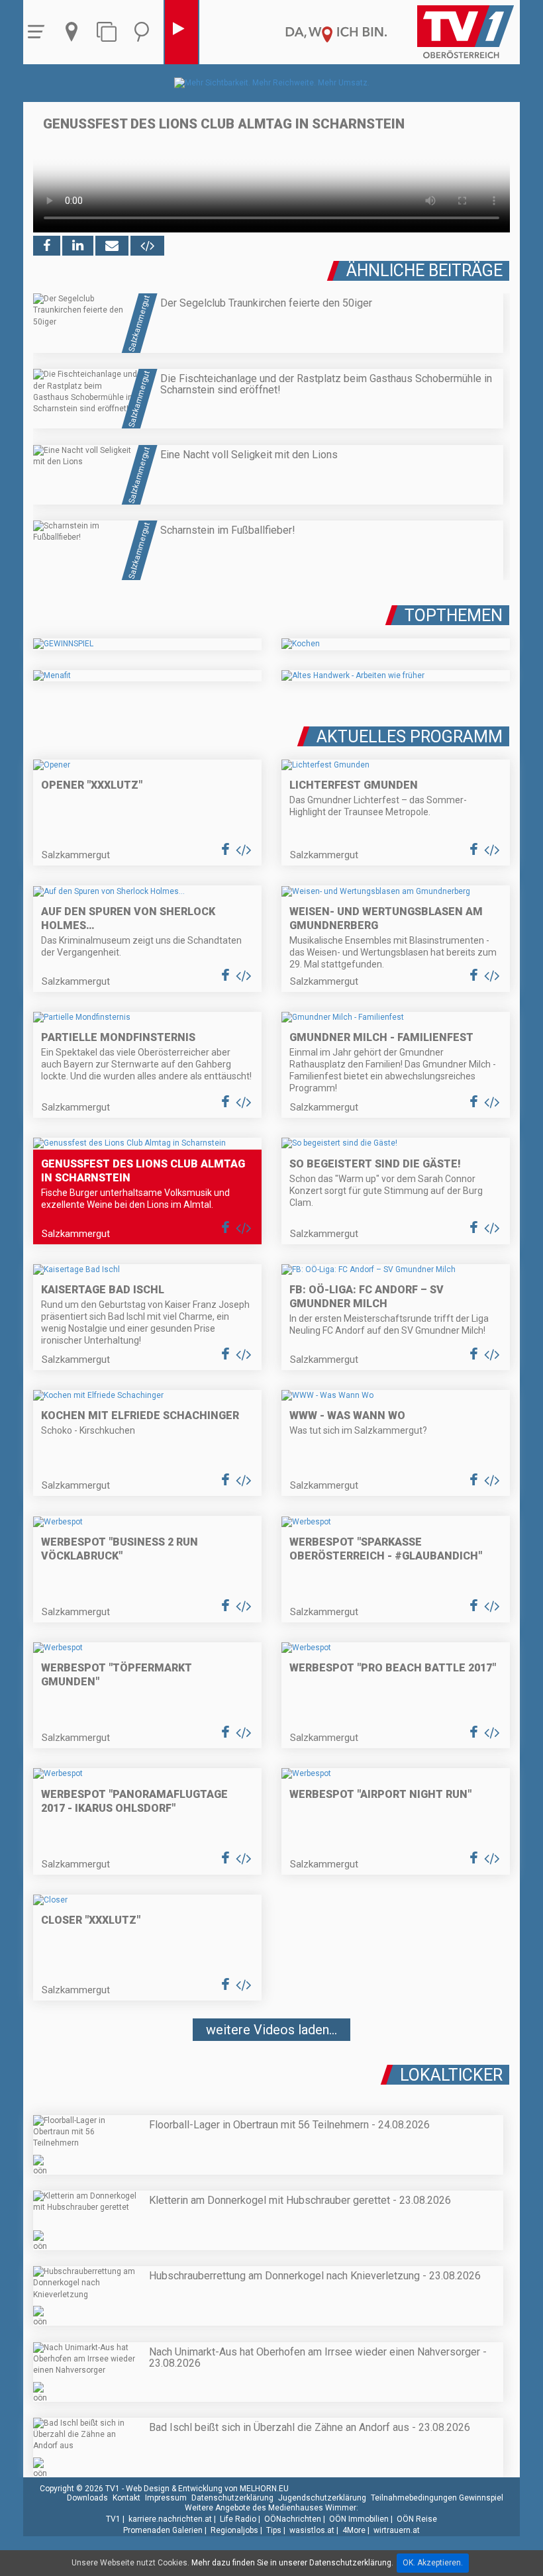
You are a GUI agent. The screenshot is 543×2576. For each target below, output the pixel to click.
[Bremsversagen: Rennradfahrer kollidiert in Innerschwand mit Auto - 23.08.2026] (271, 2069)
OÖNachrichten (293, 2519)
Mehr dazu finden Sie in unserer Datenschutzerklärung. (292, 2563)
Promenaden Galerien (163, 2530)
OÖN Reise (417, 2519)
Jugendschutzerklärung (322, 2498)
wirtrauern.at (397, 2530)
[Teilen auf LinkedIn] (78, 246)
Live (181, 32)
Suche (145, 32)
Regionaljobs (234, 2530)
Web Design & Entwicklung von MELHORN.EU (207, 2489)
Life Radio (238, 2519)
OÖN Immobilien (359, 2519)
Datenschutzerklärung (232, 2498)
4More (354, 2530)
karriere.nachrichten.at (170, 2519)
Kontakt (126, 2498)
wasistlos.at (312, 2530)
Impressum (166, 2498)
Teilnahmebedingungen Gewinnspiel (437, 2498)
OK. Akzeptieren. (433, 2563)
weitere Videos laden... (271, 2030)
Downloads (87, 2498)
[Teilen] (112, 246)
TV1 (113, 2519)
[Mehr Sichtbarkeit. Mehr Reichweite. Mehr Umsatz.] (272, 83)
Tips (274, 2530)
